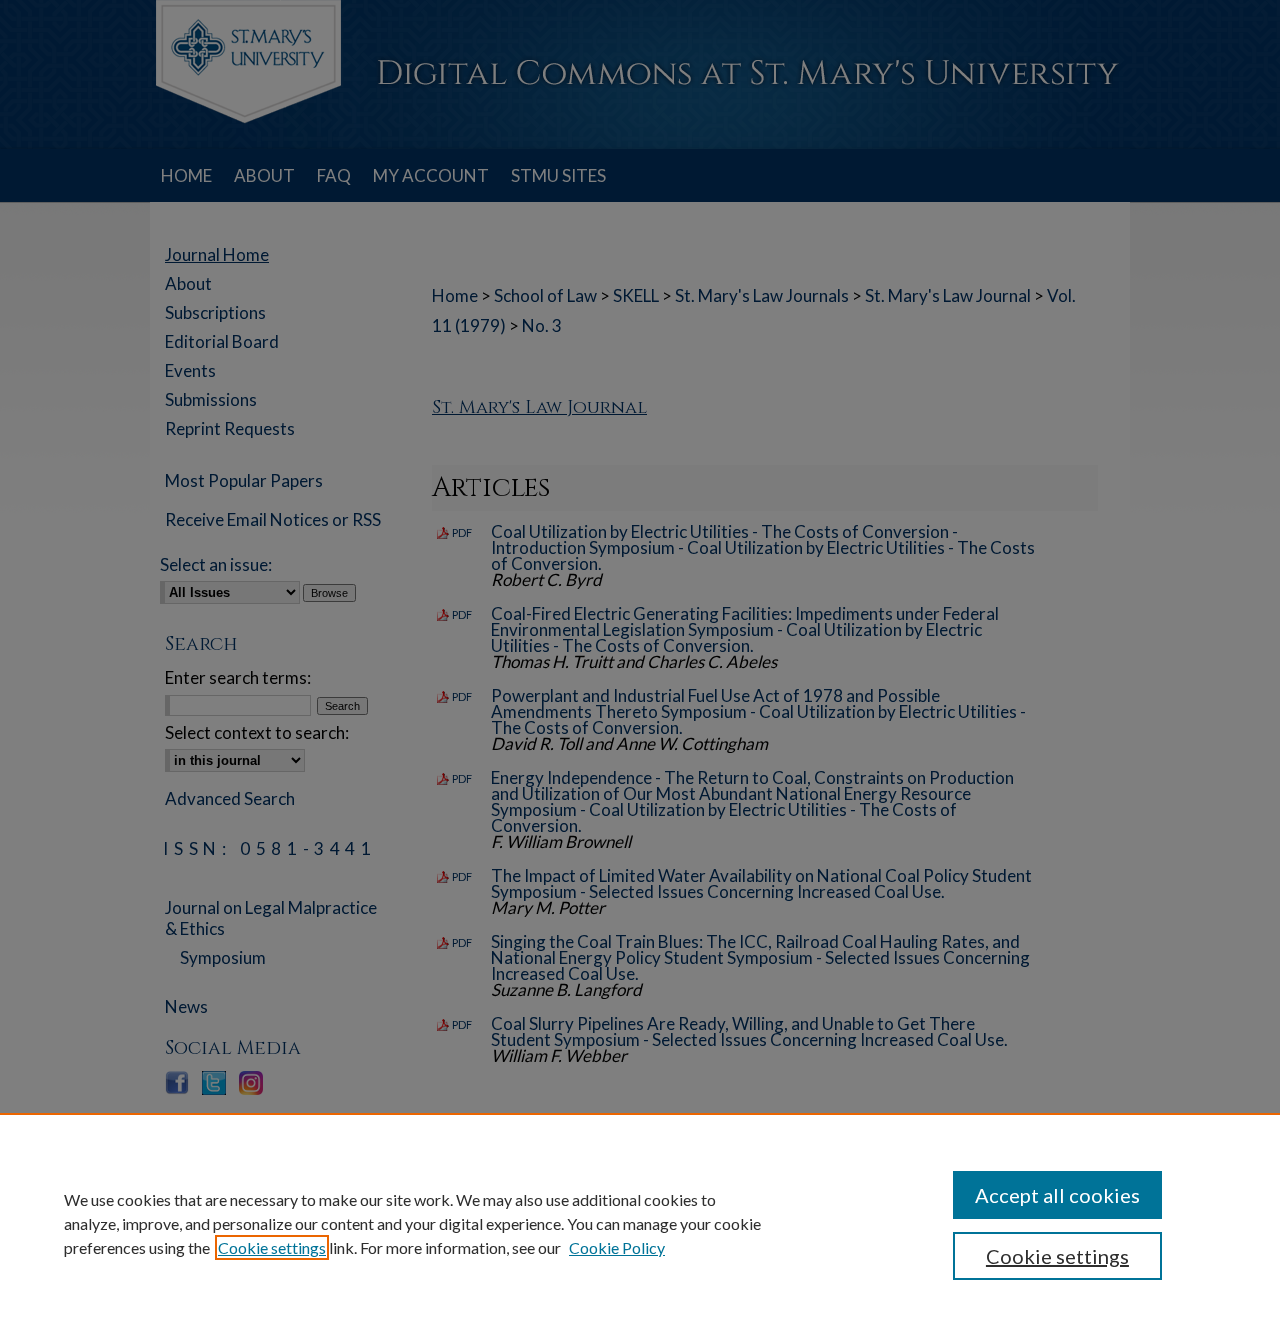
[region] (640, 1223)
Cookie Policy (617, 1247)
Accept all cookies (1057, 1195)
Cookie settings (272, 1247)
